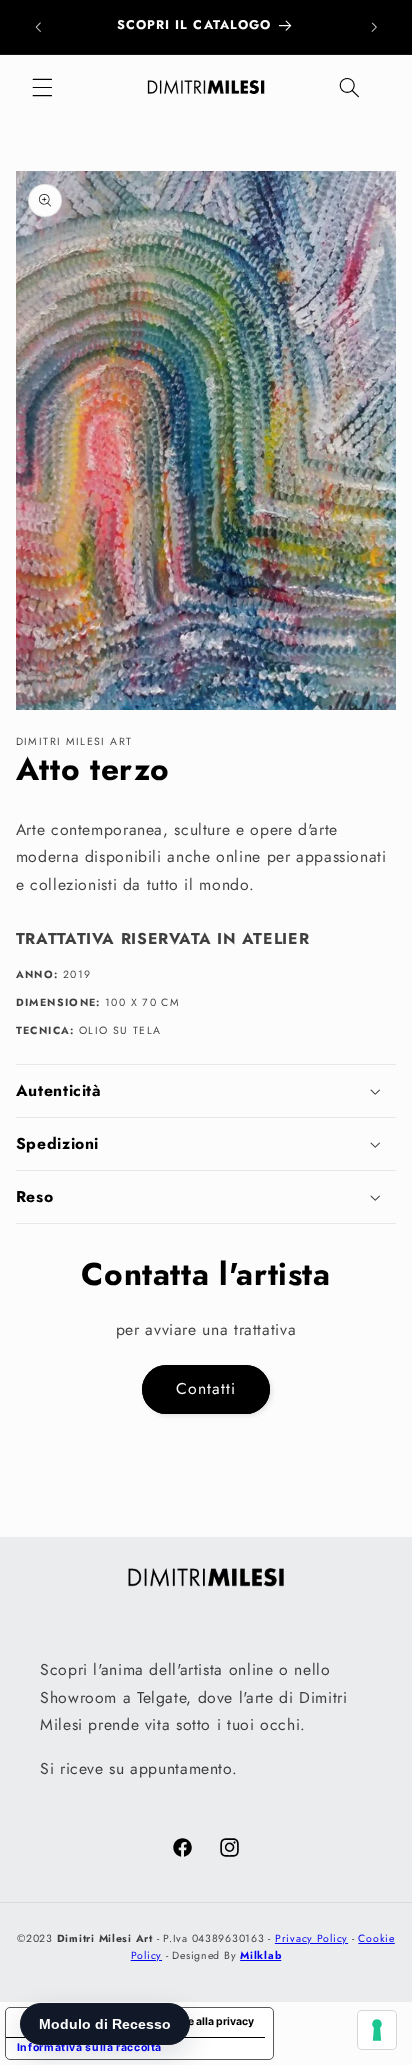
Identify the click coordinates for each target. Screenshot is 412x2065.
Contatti (206, 1388)
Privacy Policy (311, 1938)
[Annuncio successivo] (374, 27)
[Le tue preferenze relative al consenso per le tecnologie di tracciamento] (377, 2030)
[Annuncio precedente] (38, 27)
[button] (42, 88)
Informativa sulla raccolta (89, 2047)
